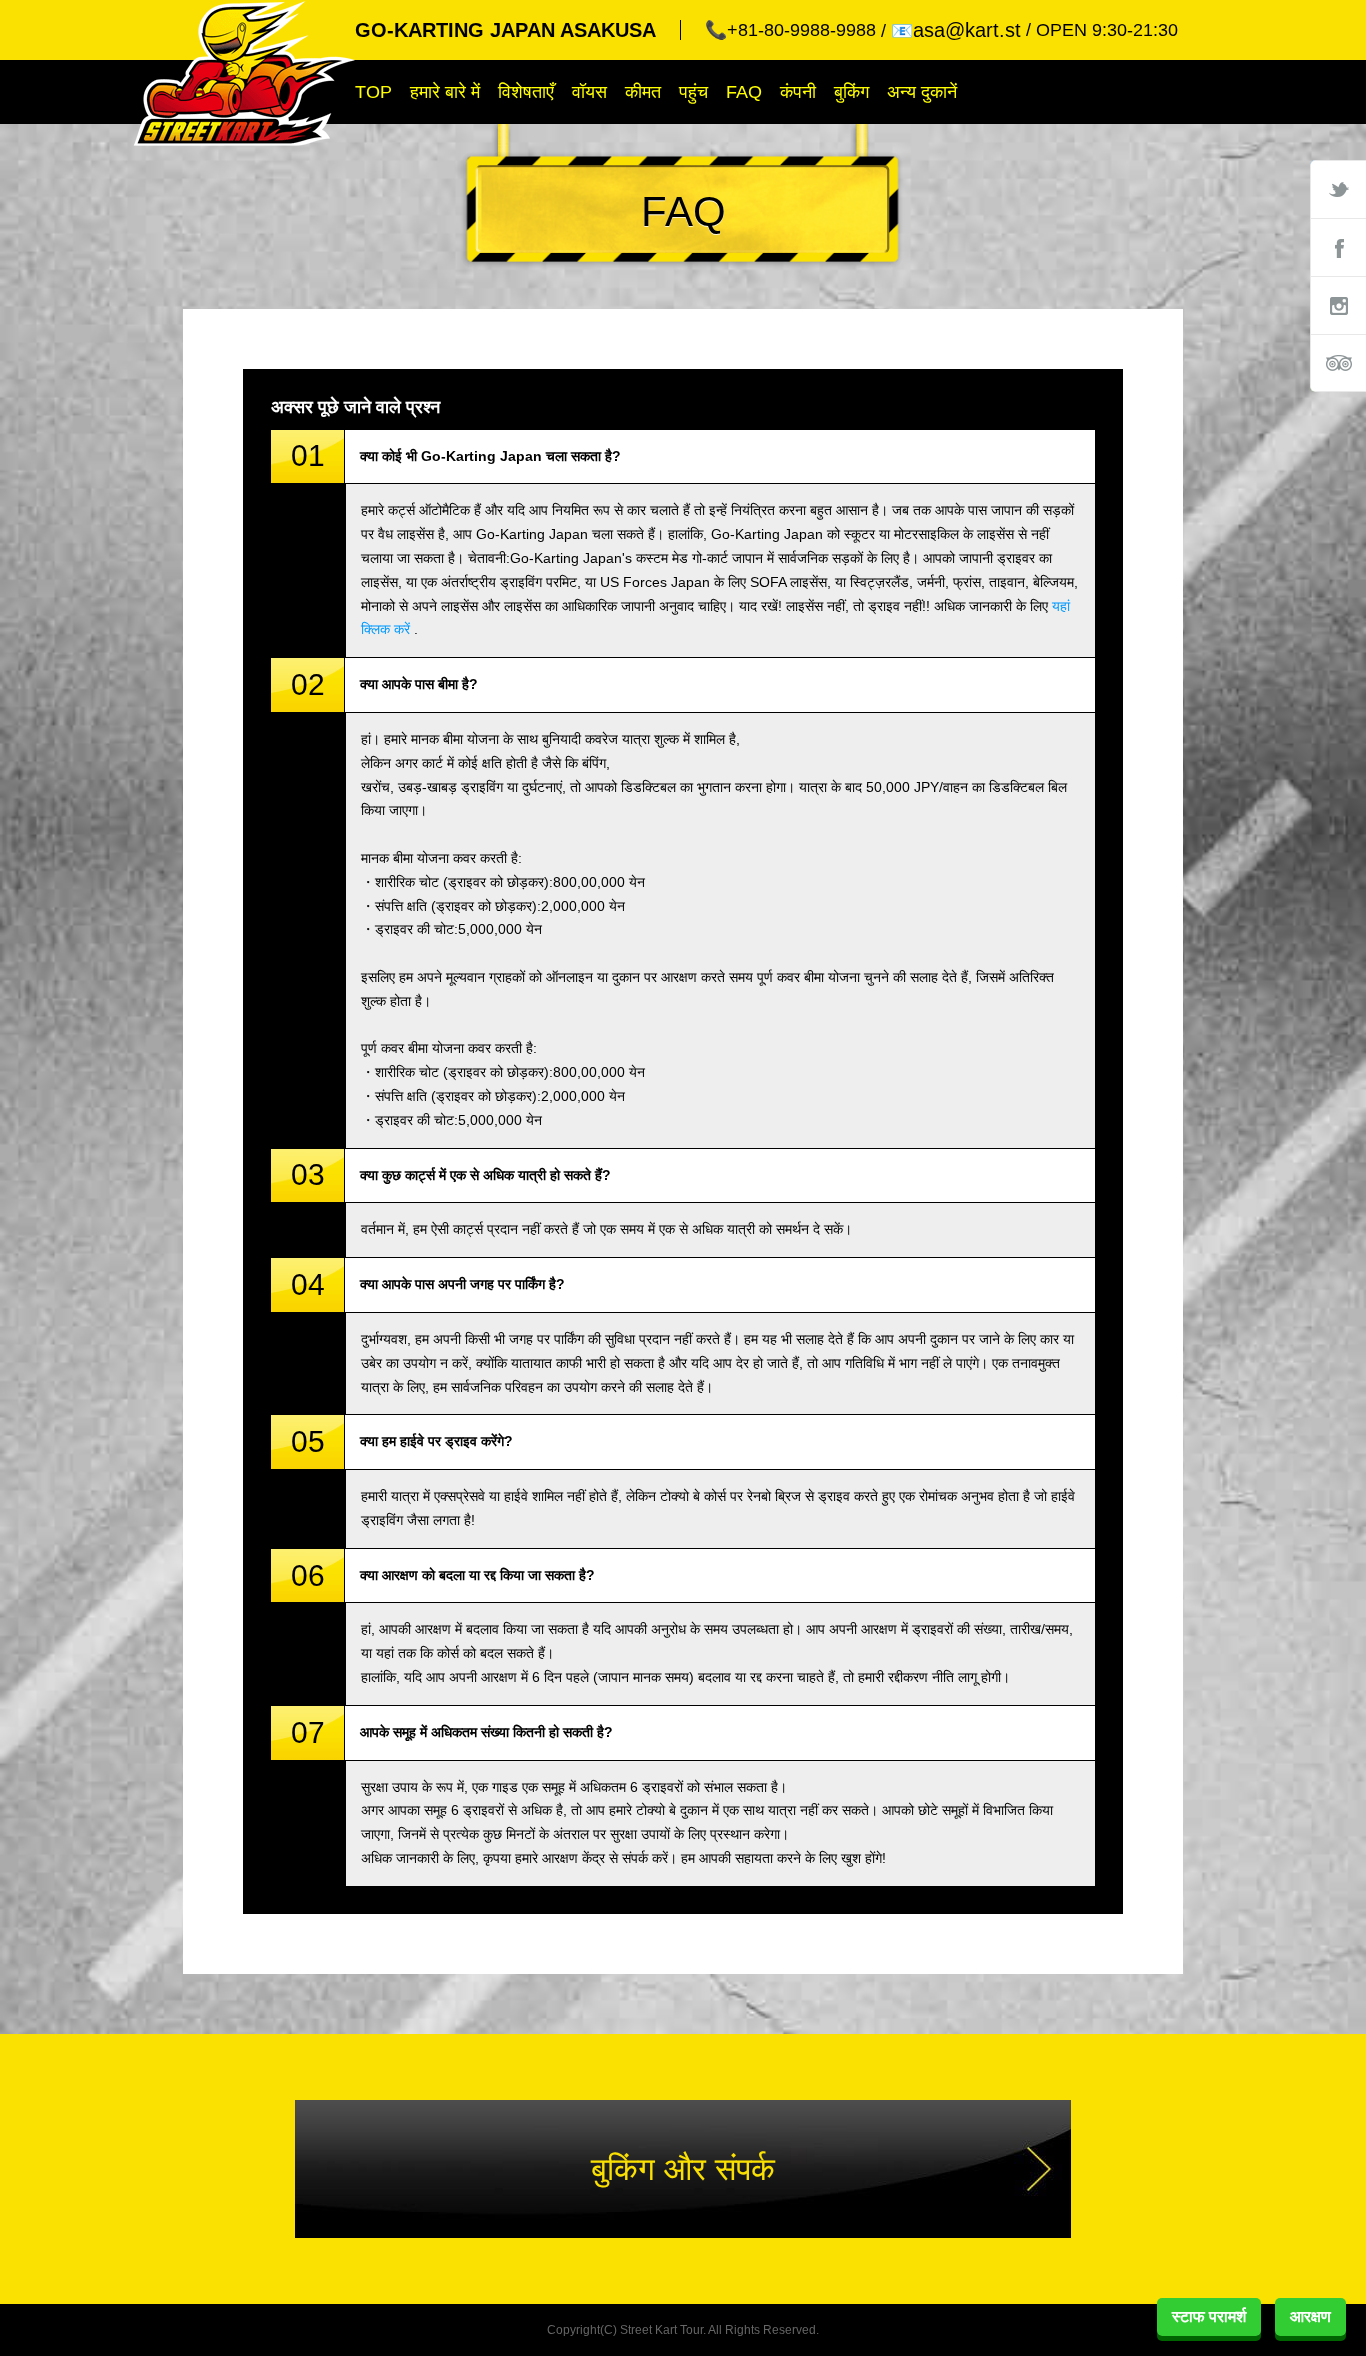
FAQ (744, 92)
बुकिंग (851, 92)
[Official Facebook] (1338, 247)
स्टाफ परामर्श (1209, 2316)
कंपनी (798, 92)
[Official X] (1338, 189)
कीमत (643, 92)
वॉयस (589, 92)
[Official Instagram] (1338, 305)
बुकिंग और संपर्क (683, 2169)
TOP (373, 92)
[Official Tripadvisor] (1338, 363)
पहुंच (693, 92)
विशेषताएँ (526, 92)
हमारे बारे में (445, 92)
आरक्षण (1310, 2316)
